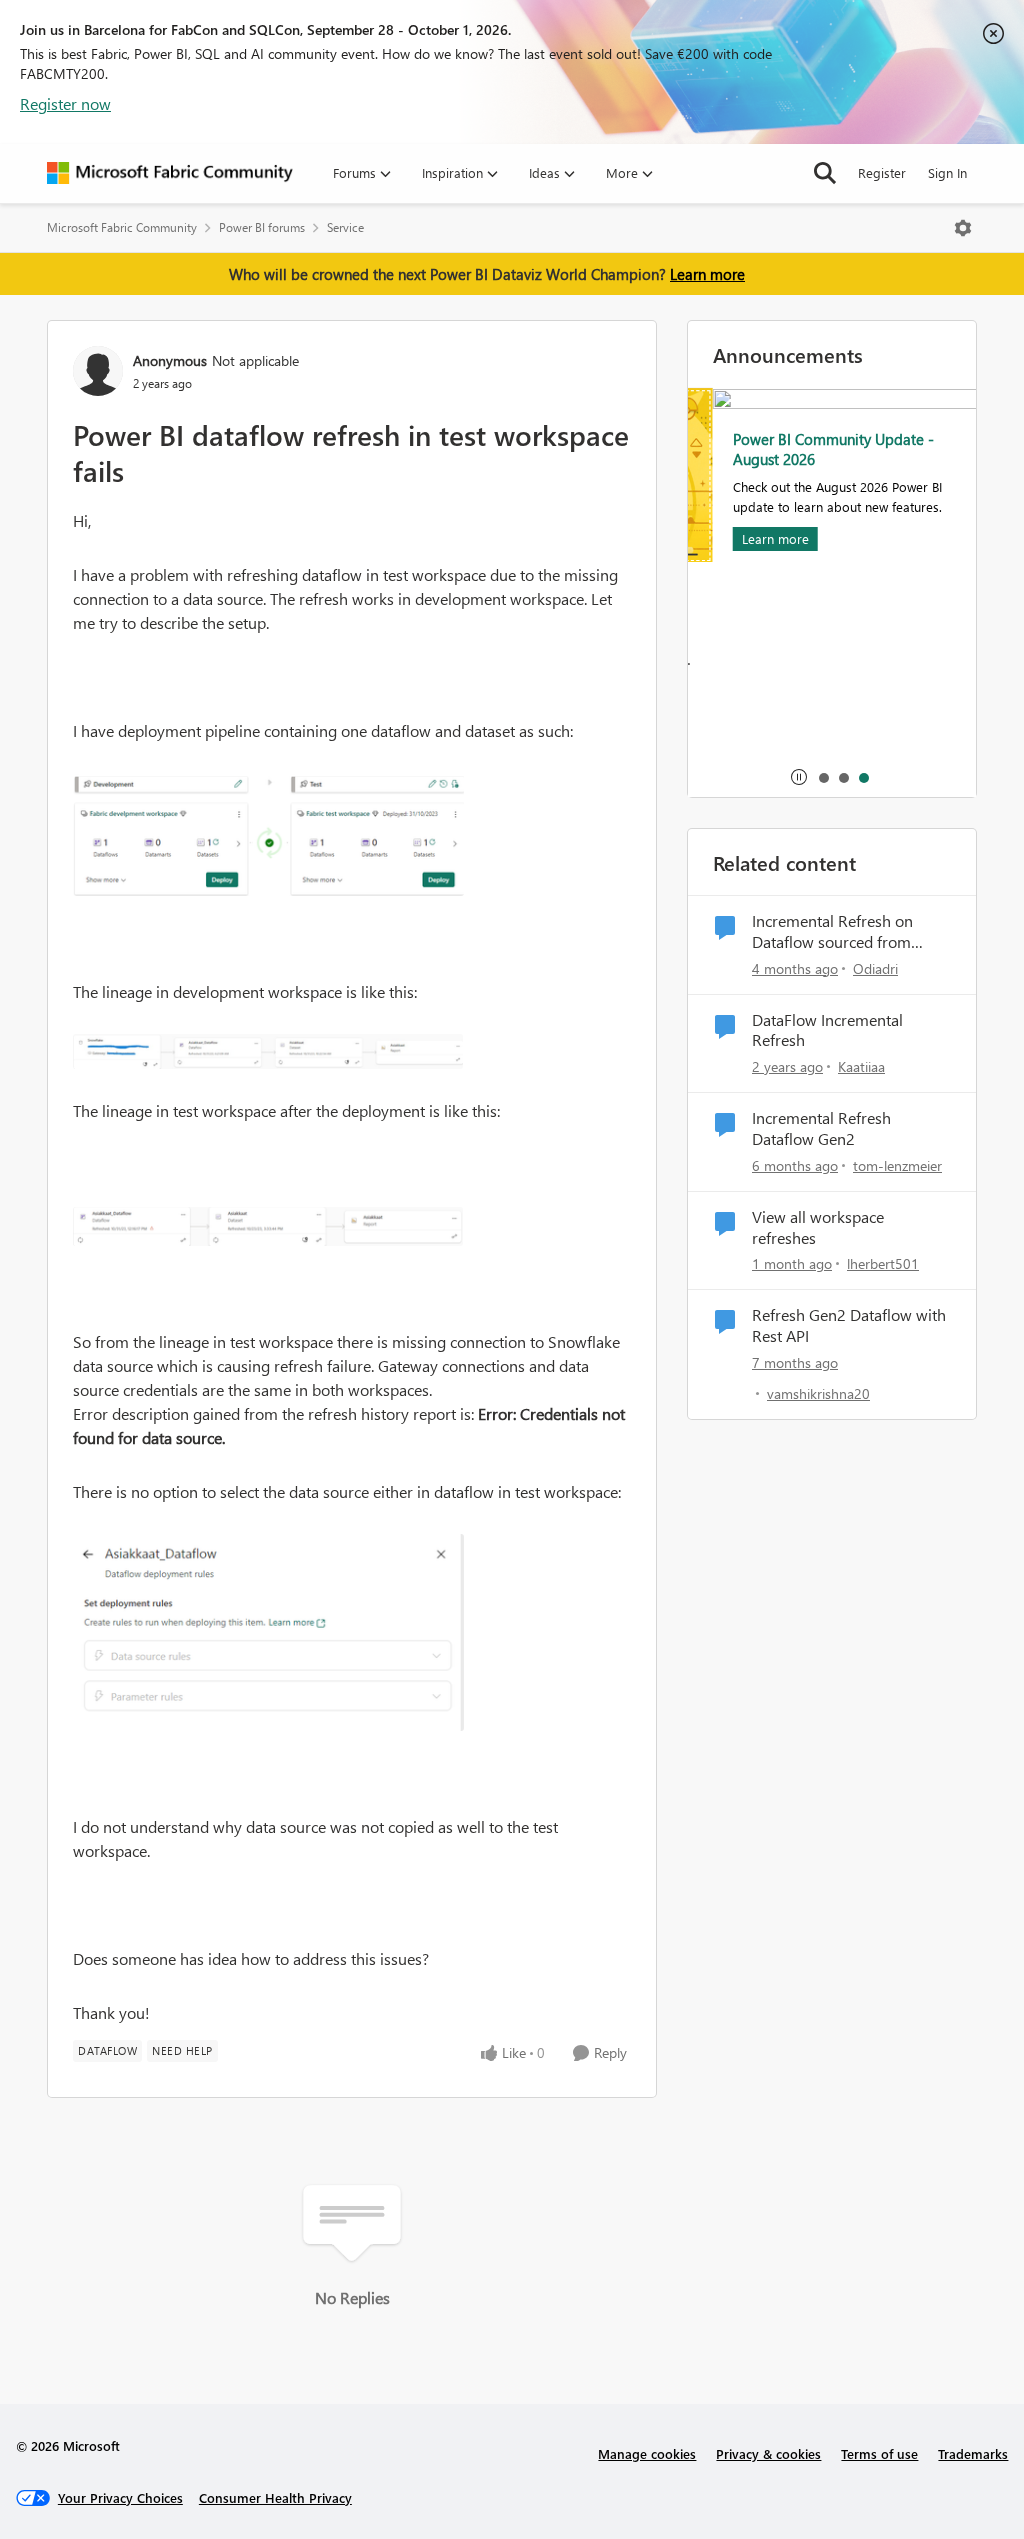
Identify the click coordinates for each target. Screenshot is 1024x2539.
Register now (65, 103)
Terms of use (879, 2453)
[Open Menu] (963, 228)
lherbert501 (883, 1263)
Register (882, 172)
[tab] (823, 777)
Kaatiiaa (861, 1066)
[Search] (825, 173)
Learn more (707, 274)
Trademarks (973, 2453)
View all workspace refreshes (818, 1227)
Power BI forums (262, 227)
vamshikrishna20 (818, 1393)
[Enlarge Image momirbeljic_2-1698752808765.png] (268, 1051)
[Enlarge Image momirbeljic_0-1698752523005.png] (268, 1226)
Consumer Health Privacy (275, 2497)
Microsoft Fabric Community (122, 227)
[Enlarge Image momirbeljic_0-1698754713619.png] (268, 1632)
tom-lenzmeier (897, 1165)
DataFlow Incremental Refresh (827, 1030)
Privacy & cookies (768, 2453)
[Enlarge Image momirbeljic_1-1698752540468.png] (268, 834)
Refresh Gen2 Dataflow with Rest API (849, 1325)
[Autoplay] (799, 777)
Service (345, 227)
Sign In (947, 172)
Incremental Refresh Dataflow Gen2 (821, 1128)
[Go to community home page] (170, 173)
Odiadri (875, 968)
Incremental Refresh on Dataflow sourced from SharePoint (832, 932)
